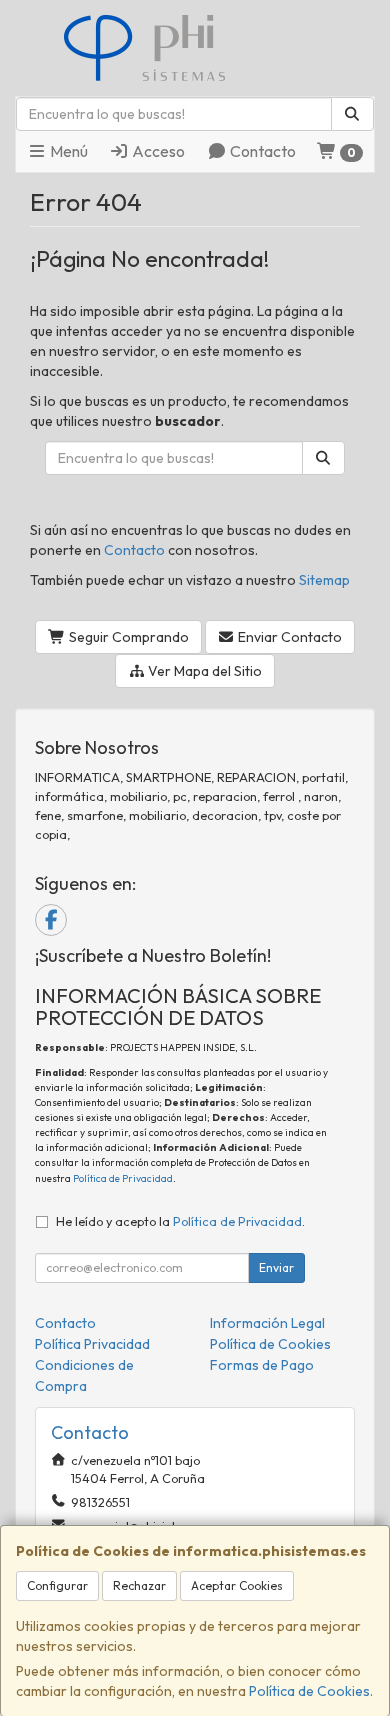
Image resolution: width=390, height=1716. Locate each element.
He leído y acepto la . (180, 1221)
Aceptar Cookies (237, 1585)
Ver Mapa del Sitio (203, 671)
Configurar (57, 1585)
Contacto (261, 151)
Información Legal (267, 1323)
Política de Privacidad (123, 1178)
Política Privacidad (92, 1344)
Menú (67, 151)
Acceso (157, 151)
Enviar (276, 1267)
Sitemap (324, 580)
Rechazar (139, 1585)
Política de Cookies (309, 1691)
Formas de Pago (262, 1365)
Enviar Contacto (288, 637)
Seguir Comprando (127, 637)
